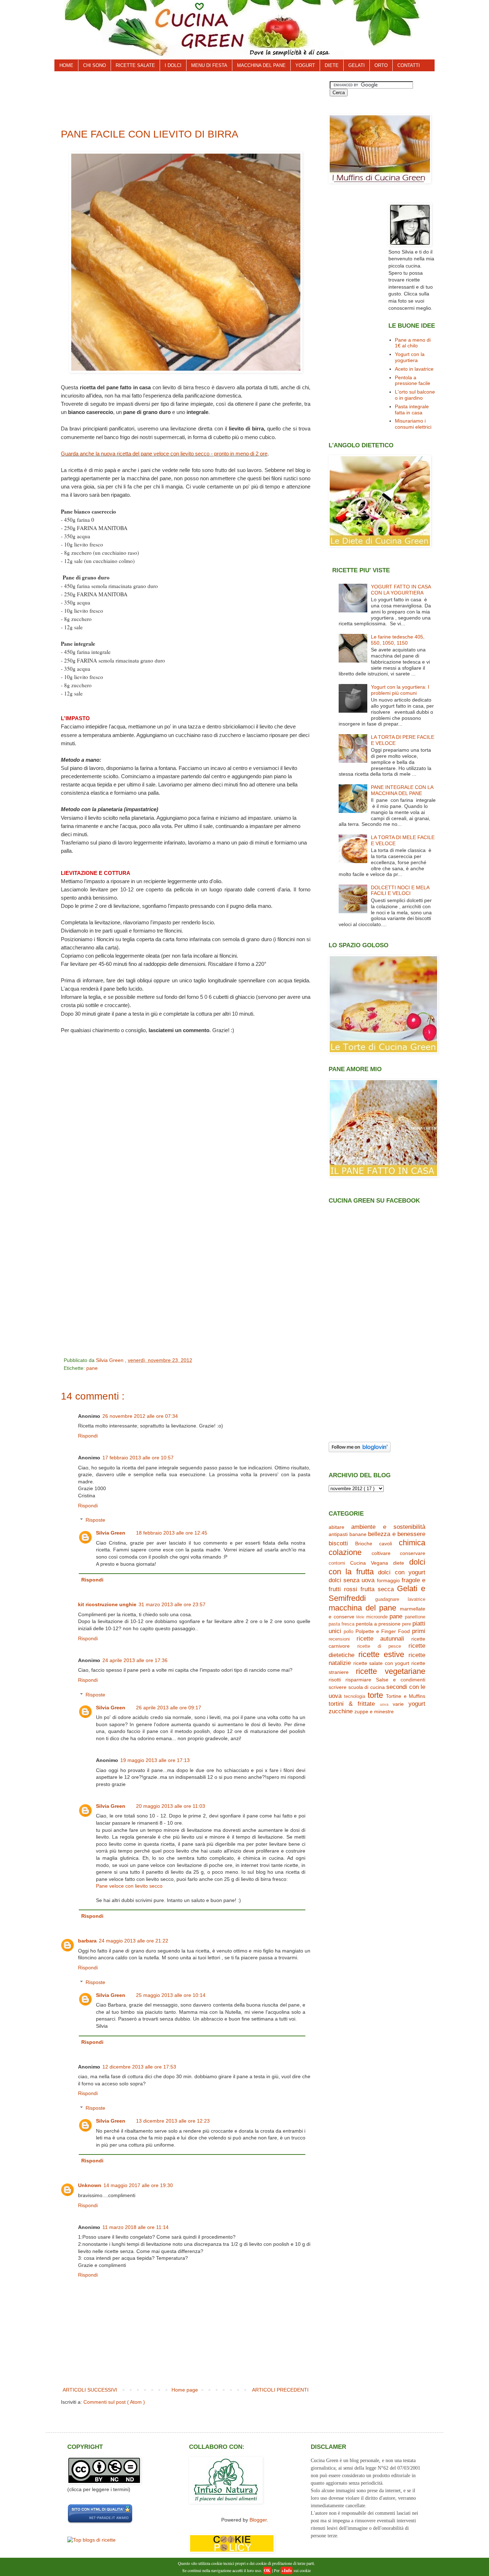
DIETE (332, 65)
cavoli (386, 1544)
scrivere (338, 1687)
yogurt (417, 1704)
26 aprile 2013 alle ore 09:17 (169, 1708)
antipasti (338, 1534)
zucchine (341, 1711)
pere (406, 1624)
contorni (337, 1563)
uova (384, 1704)
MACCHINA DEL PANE (261, 65)
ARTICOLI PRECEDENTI (280, 2390)
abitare (337, 1527)
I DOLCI (173, 65)
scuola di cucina (367, 1687)
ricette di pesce (379, 1646)
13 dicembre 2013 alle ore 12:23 (173, 2121)
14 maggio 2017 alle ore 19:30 (138, 2185)
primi (419, 1631)
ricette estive (381, 1654)
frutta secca (377, 1589)
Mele (360, 1617)
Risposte (95, 1520)
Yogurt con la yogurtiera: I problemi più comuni (400, 690)
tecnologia (355, 1696)
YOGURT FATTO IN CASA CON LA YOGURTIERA (401, 590)
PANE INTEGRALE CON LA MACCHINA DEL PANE (402, 790)
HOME (66, 65)
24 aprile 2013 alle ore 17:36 (135, 1660)
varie (398, 1704)
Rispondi (88, 1436)
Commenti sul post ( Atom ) (114, 2402)
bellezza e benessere (397, 1534)
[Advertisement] (190, 97)
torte (375, 1695)
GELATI (357, 65)
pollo (348, 1632)
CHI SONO (95, 65)
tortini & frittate (352, 1704)
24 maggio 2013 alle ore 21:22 (134, 1941)
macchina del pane (362, 1608)
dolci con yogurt (402, 1572)
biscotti (338, 1543)
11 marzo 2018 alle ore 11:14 (135, 2227)
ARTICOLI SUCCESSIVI (90, 2390)
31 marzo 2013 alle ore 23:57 (172, 1604)
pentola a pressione (378, 1624)
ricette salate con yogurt (381, 1663)
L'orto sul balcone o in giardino (415, 395)
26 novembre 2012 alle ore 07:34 (140, 1416)
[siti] (100, 2522)
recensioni (339, 1639)
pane (92, 1368)
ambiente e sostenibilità (388, 1527)
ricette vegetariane (391, 1671)
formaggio (388, 1580)
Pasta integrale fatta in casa (412, 410)
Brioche (364, 1544)
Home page (185, 2390)
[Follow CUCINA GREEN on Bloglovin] (360, 1450)
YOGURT (305, 65)
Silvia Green (111, 1533)
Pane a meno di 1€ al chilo (413, 343)
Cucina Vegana (369, 1563)
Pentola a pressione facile (413, 381)
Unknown (90, 2185)
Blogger (258, 2520)
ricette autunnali (381, 1639)
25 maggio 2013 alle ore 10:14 (171, 1995)
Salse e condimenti (401, 1680)
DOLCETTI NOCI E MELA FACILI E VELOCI (400, 890)
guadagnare (387, 1599)
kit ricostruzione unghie (107, 1604)
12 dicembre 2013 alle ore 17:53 (139, 2067)
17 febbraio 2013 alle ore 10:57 (138, 1458)
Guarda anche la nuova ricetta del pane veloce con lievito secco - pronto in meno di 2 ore (164, 454)
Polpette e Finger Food (383, 1631)
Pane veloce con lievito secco (129, 1886)
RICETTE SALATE (135, 65)
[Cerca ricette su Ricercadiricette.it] (91, 2540)
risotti (335, 1680)
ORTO (381, 65)
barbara (87, 1941)
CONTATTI (409, 65)
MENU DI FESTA (209, 65)
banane (358, 1534)
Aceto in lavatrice (414, 369)
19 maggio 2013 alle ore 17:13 (155, 1760)
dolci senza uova (352, 1580)
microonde (377, 1617)
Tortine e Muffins (406, 1696)
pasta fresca (342, 1624)
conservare (413, 1553)
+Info (287, 2570)
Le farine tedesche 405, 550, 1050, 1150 (398, 640)
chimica (412, 1543)
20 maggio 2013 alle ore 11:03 (171, 1806)
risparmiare (358, 1680)
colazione (345, 1552)
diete (399, 1563)
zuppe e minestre (374, 1711)
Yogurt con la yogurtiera (410, 357)
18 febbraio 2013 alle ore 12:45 (172, 1533)
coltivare (381, 1553)
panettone (415, 1617)
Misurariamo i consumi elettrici (413, 424)
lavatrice (417, 1599)
